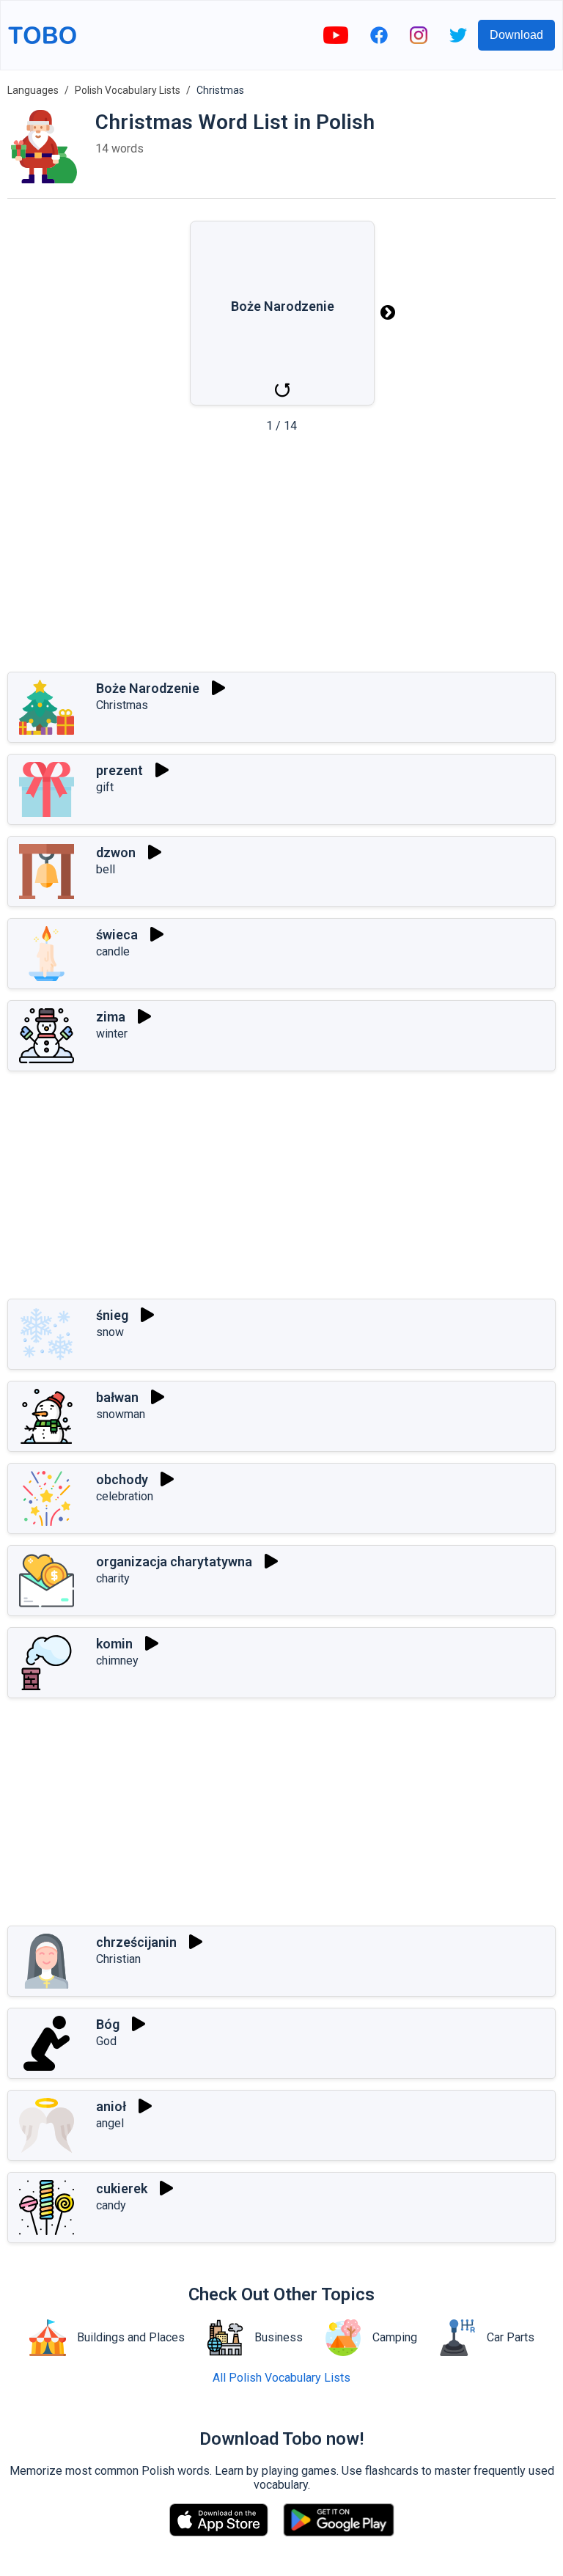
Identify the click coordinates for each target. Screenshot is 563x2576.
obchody (122, 1479)
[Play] (218, 688)
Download (516, 35)
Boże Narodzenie (148, 688)
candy (111, 2205)
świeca (117, 935)
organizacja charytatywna (174, 1562)
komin (114, 1644)
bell (106, 869)
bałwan (117, 1397)
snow (110, 1332)
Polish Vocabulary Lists (128, 90)
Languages (33, 90)
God (106, 2041)
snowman (121, 1414)
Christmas (122, 705)
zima (111, 1017)
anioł (111, 2106)
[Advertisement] (281, 557)
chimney (117, 1661)
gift (105, 787)
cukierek (122, 2188)
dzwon (116, 852)
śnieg (112, 1315)
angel (110, 2123)
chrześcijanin (136, 1942)
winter (112, 1034)
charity (113, 1578)
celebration (125, 1496)
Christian (118, 1959)
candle (113, 951)
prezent (119, 770)
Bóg (108, 2024)
